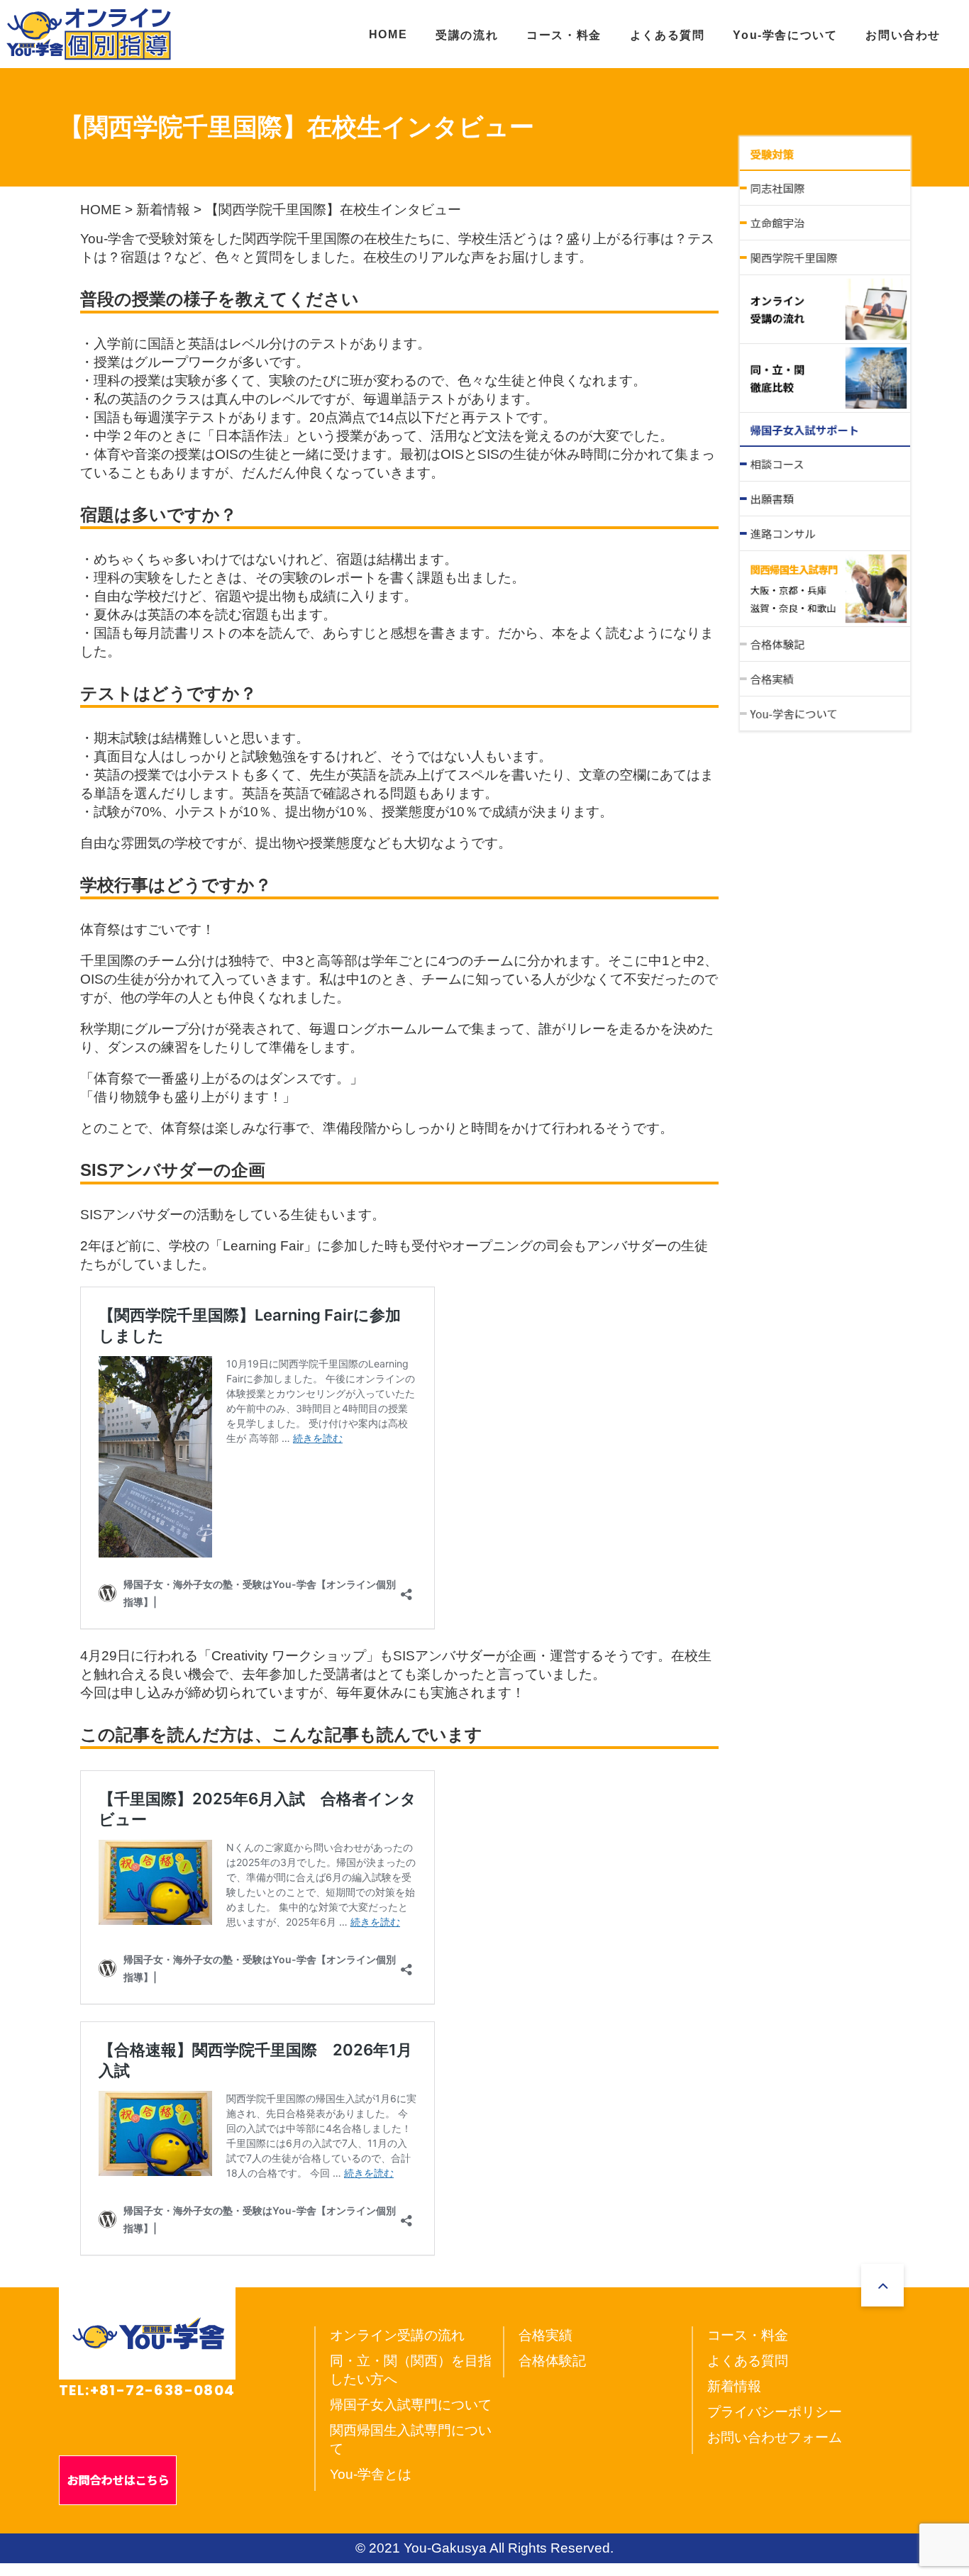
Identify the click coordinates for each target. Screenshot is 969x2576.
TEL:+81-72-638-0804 (147, 2390)
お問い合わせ (903, 35)
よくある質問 (668, 35)
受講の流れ (467, 35)
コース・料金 (564, 35)
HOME (388, 34)
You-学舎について (785, 35)
